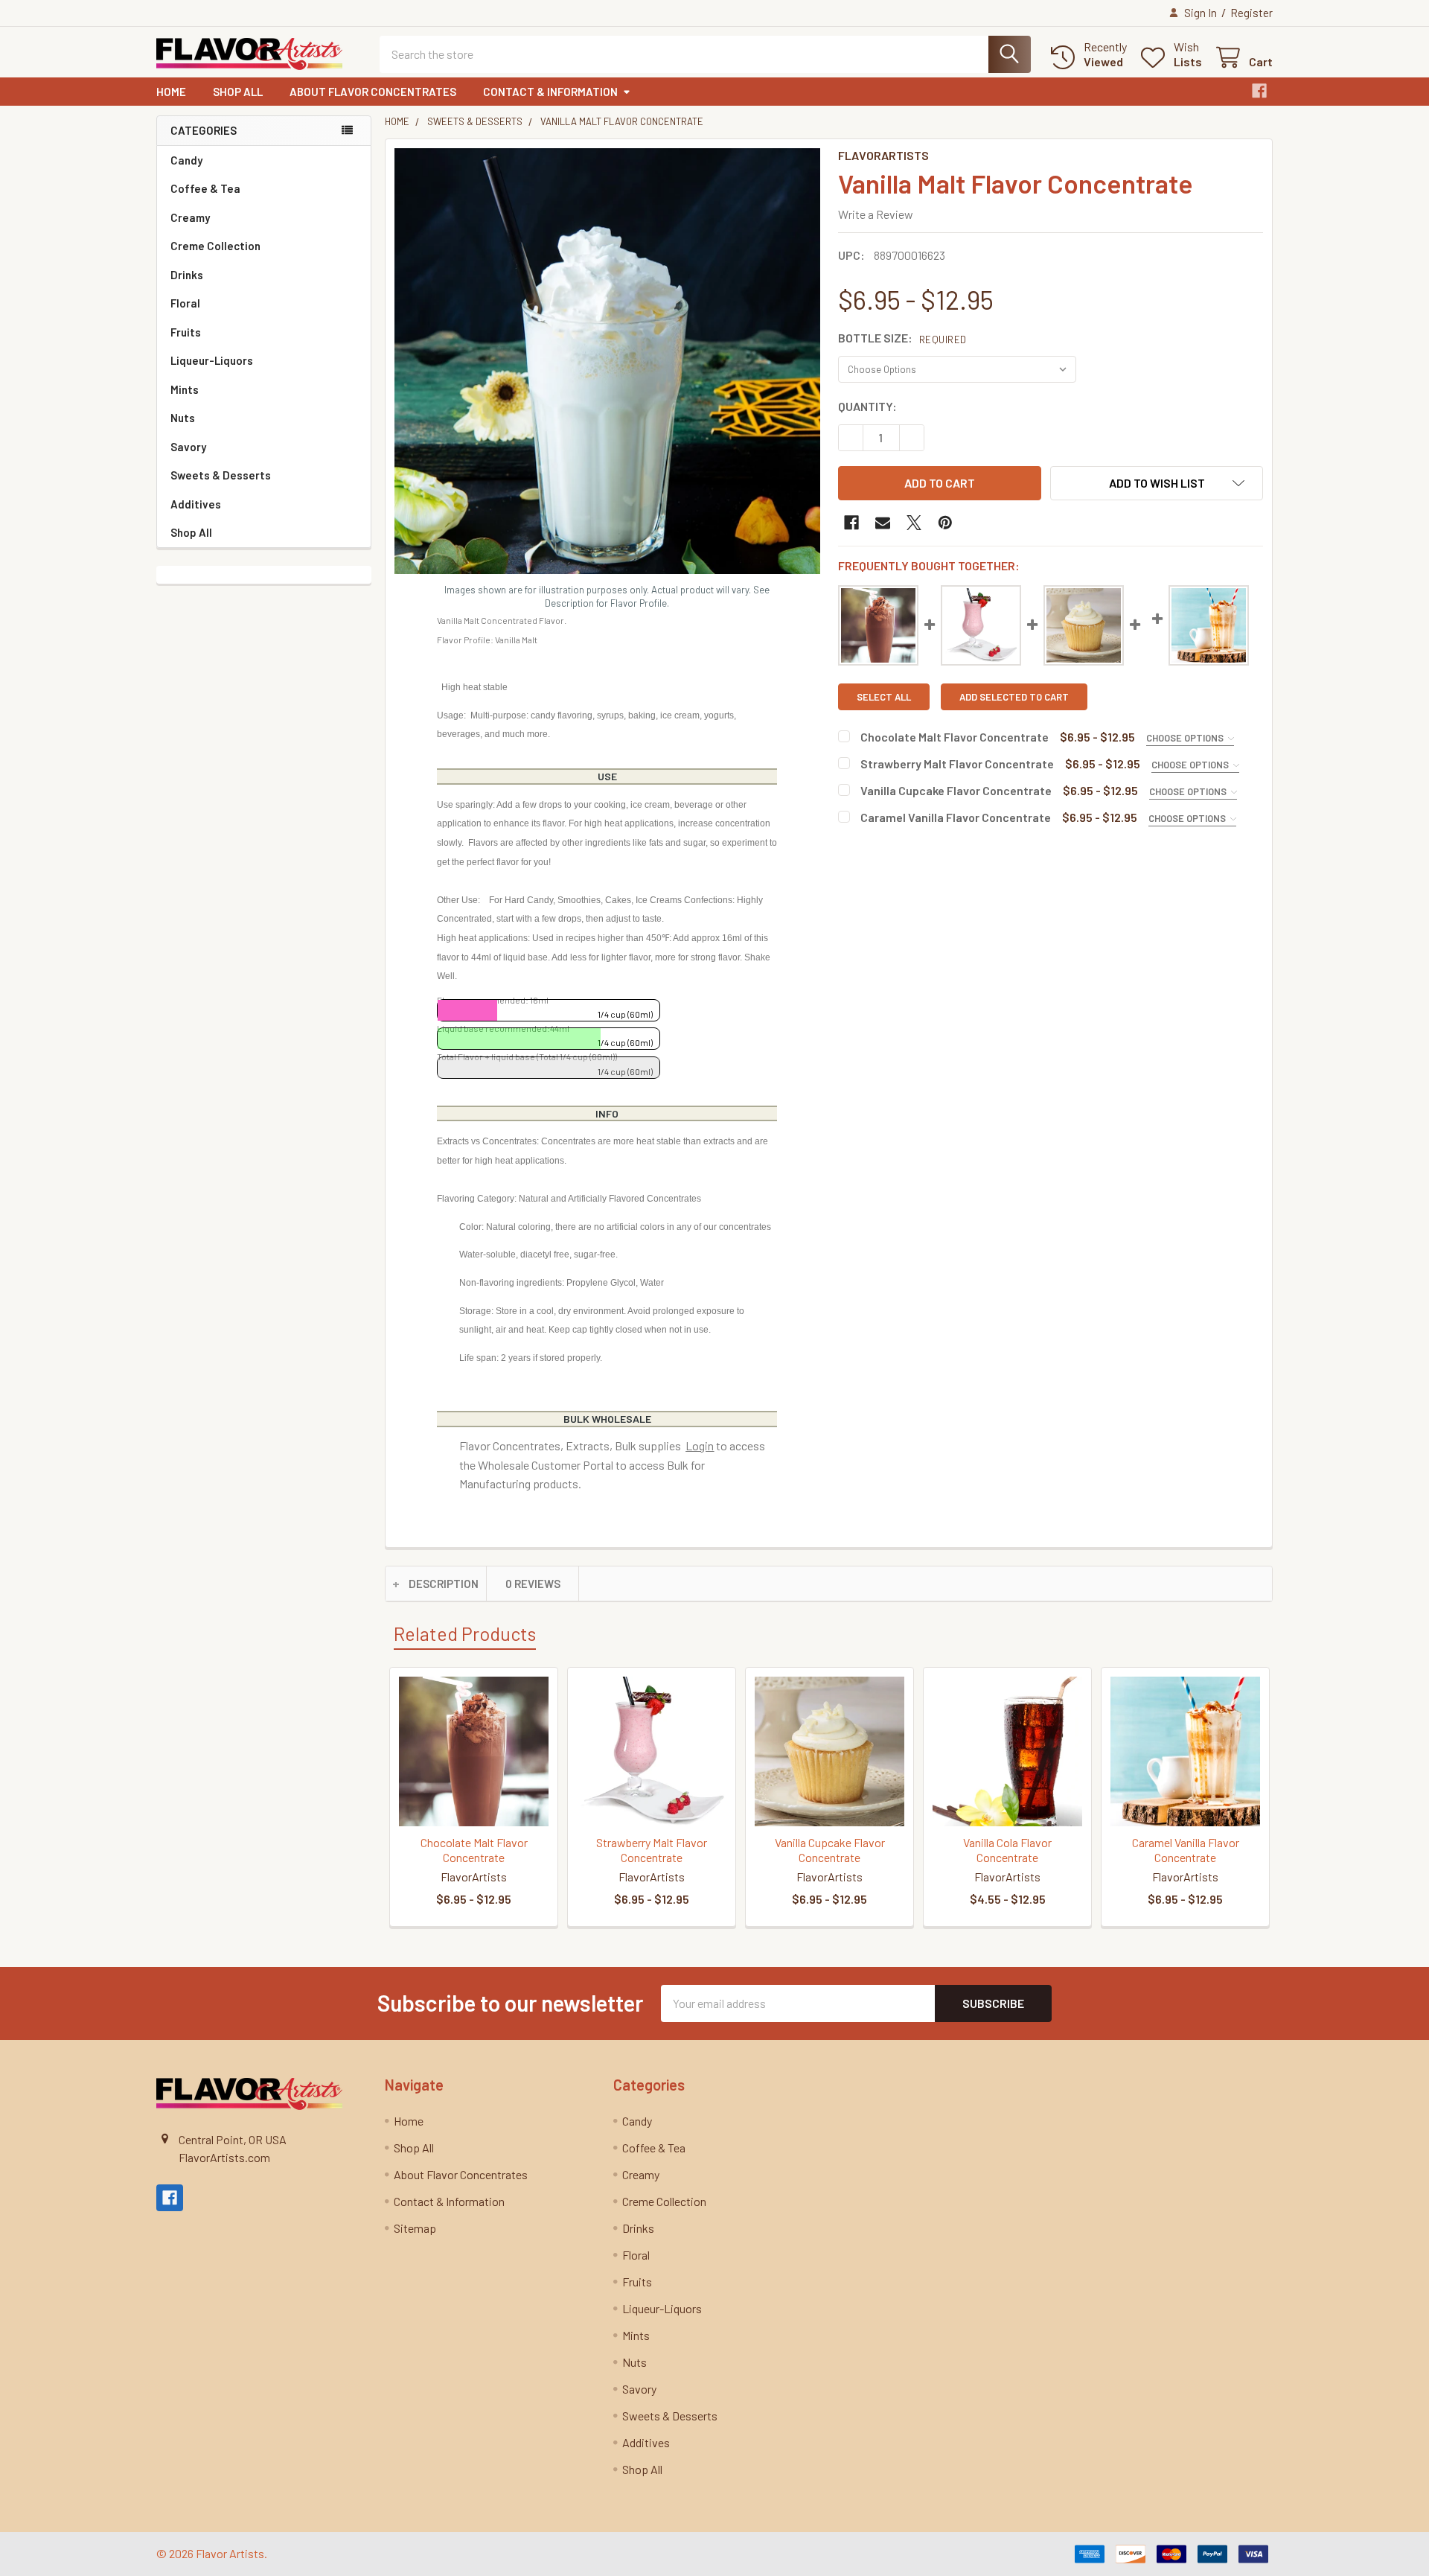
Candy (186, 160)
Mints (185, 389)
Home (171, 92)
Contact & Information (550, 92)
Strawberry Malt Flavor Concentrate (957, 763)
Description (444, 1584)
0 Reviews (533, 1584)
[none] (607, 361)
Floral (185, 303)
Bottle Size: (902, 338)
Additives (196, 504)
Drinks (187, 275)
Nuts (183, 418)
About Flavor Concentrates (373, 92)
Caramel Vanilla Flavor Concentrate (956, 817)
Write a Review (876, 214)
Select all (884, 697)
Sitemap (415, 2228)
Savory (188, 447)
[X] (914, 523)
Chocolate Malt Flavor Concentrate (955, 737)
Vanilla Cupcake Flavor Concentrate (956, 790)
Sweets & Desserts (221, 475)
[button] (1157, 483)
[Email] (883, 523)
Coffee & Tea (205, 188)
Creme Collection (215, 246)
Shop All (238, 92)
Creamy (190, 217)
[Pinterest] (945, 523)
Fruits (186, 332)
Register (1251, 13)
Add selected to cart (1014, 697)
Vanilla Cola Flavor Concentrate (1007, 1850)
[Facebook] (1259, 91)
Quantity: (867, 406)
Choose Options (1186, 738)
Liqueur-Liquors (212, 360)
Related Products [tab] (465, 1633)
